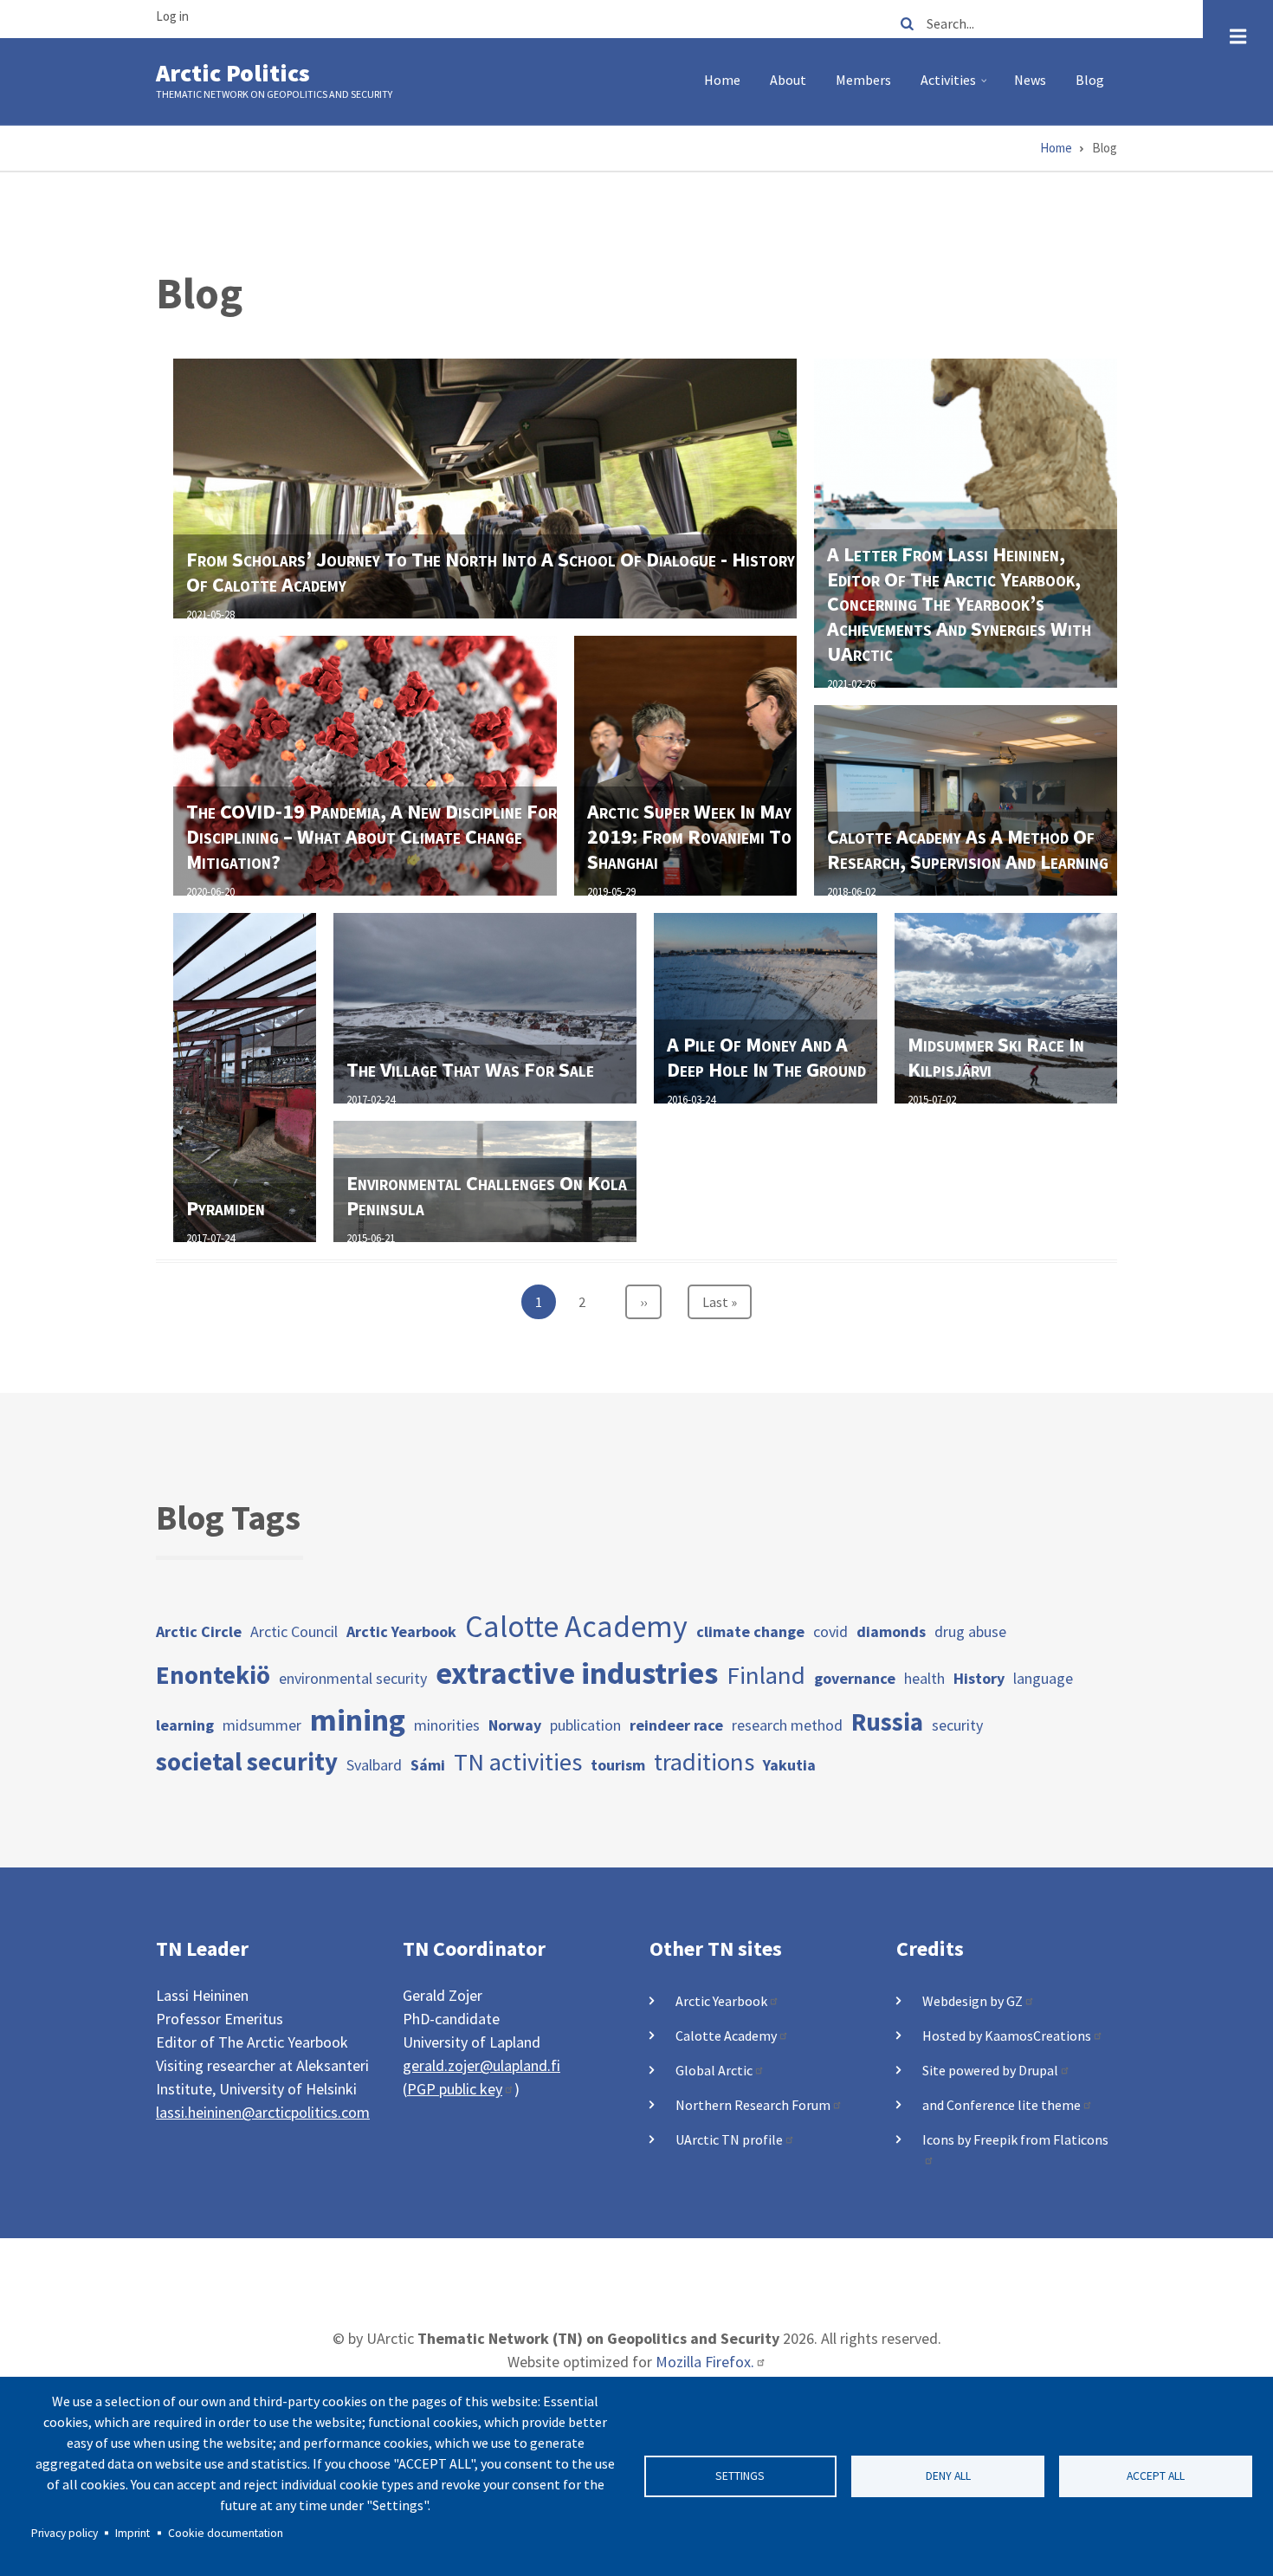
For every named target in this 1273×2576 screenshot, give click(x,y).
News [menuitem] (1030, 80)
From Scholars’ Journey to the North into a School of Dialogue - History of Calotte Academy (491, 572)
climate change (750, 1631)
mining (358, 1720)
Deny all (948, 2476)
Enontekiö (213, 1675)
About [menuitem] (788, 80)
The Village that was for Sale (470, 1069)
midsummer (262, 1725)
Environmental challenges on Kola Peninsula (487, 1195)
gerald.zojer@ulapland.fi (481, 2065)
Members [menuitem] (863, 80)
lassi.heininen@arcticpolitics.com (263, 2112)
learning (185, 1725)
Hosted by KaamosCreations (1007, 2036)
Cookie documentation (226, 2533)
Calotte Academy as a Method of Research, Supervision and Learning (968, 849)
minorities (447, 1725)
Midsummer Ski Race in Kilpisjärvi (996, 1057)
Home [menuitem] (722, 80)
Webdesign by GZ (973, 2001)
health (924, 1678)
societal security (247, 1762)
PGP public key (455, 2089)
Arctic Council (294, 1631)
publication (585, 1725)
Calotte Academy (576, 1626)
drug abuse (970, 1631)
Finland (766, 1675)
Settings (740, 2476)
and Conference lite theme (1002, 2105)
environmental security (353, 1678)
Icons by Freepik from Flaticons (1015, 2139)
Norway (515, 1725)
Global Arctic (714, 2070)
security (957, 1725)
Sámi (428, 1765)
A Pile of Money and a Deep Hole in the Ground (766, 1057)
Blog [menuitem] (1090, 80)
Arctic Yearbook (401, 1631)
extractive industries (577, 1673)
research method (787, 1725)
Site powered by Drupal (990, 2070)
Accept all (1156, 2476)
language (1043, 1678)
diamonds (891, 1631)
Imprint (132, 2533)
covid (830, 1631)
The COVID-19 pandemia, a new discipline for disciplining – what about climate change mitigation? (372, 836)
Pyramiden (226, 1208)
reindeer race (676, 1725)
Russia (887, 1722)
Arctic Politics (233, 73)
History (979, 1678)
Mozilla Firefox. (705, 2362)
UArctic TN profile (729, 2139)
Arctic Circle (199, 1631)
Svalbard (374, 1765)
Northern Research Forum (753, 2105)
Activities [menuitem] (956, 87)
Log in (172, 16)
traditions (704, 1762)
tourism (618, 1765)
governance (855, 1678)
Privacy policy (65, 2533)
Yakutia (789, 1765)
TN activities (518, 1762)
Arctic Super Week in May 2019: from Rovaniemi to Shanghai (689, 836)
